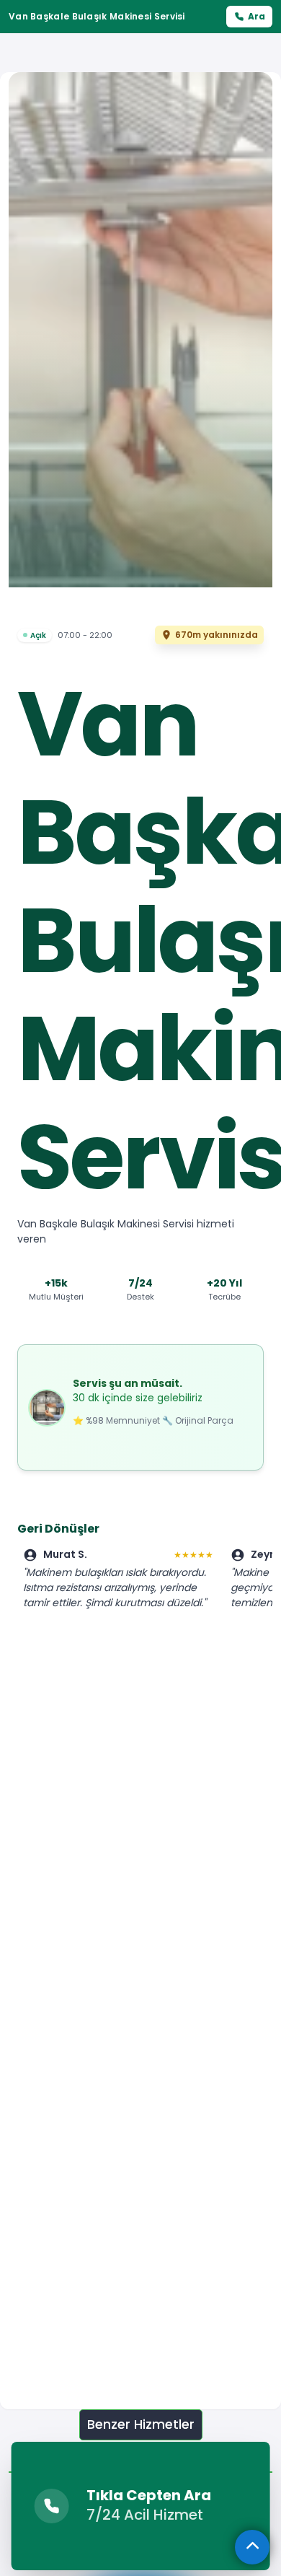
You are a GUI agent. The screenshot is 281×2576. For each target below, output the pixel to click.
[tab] (141, 2425)
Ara (257, 16)
